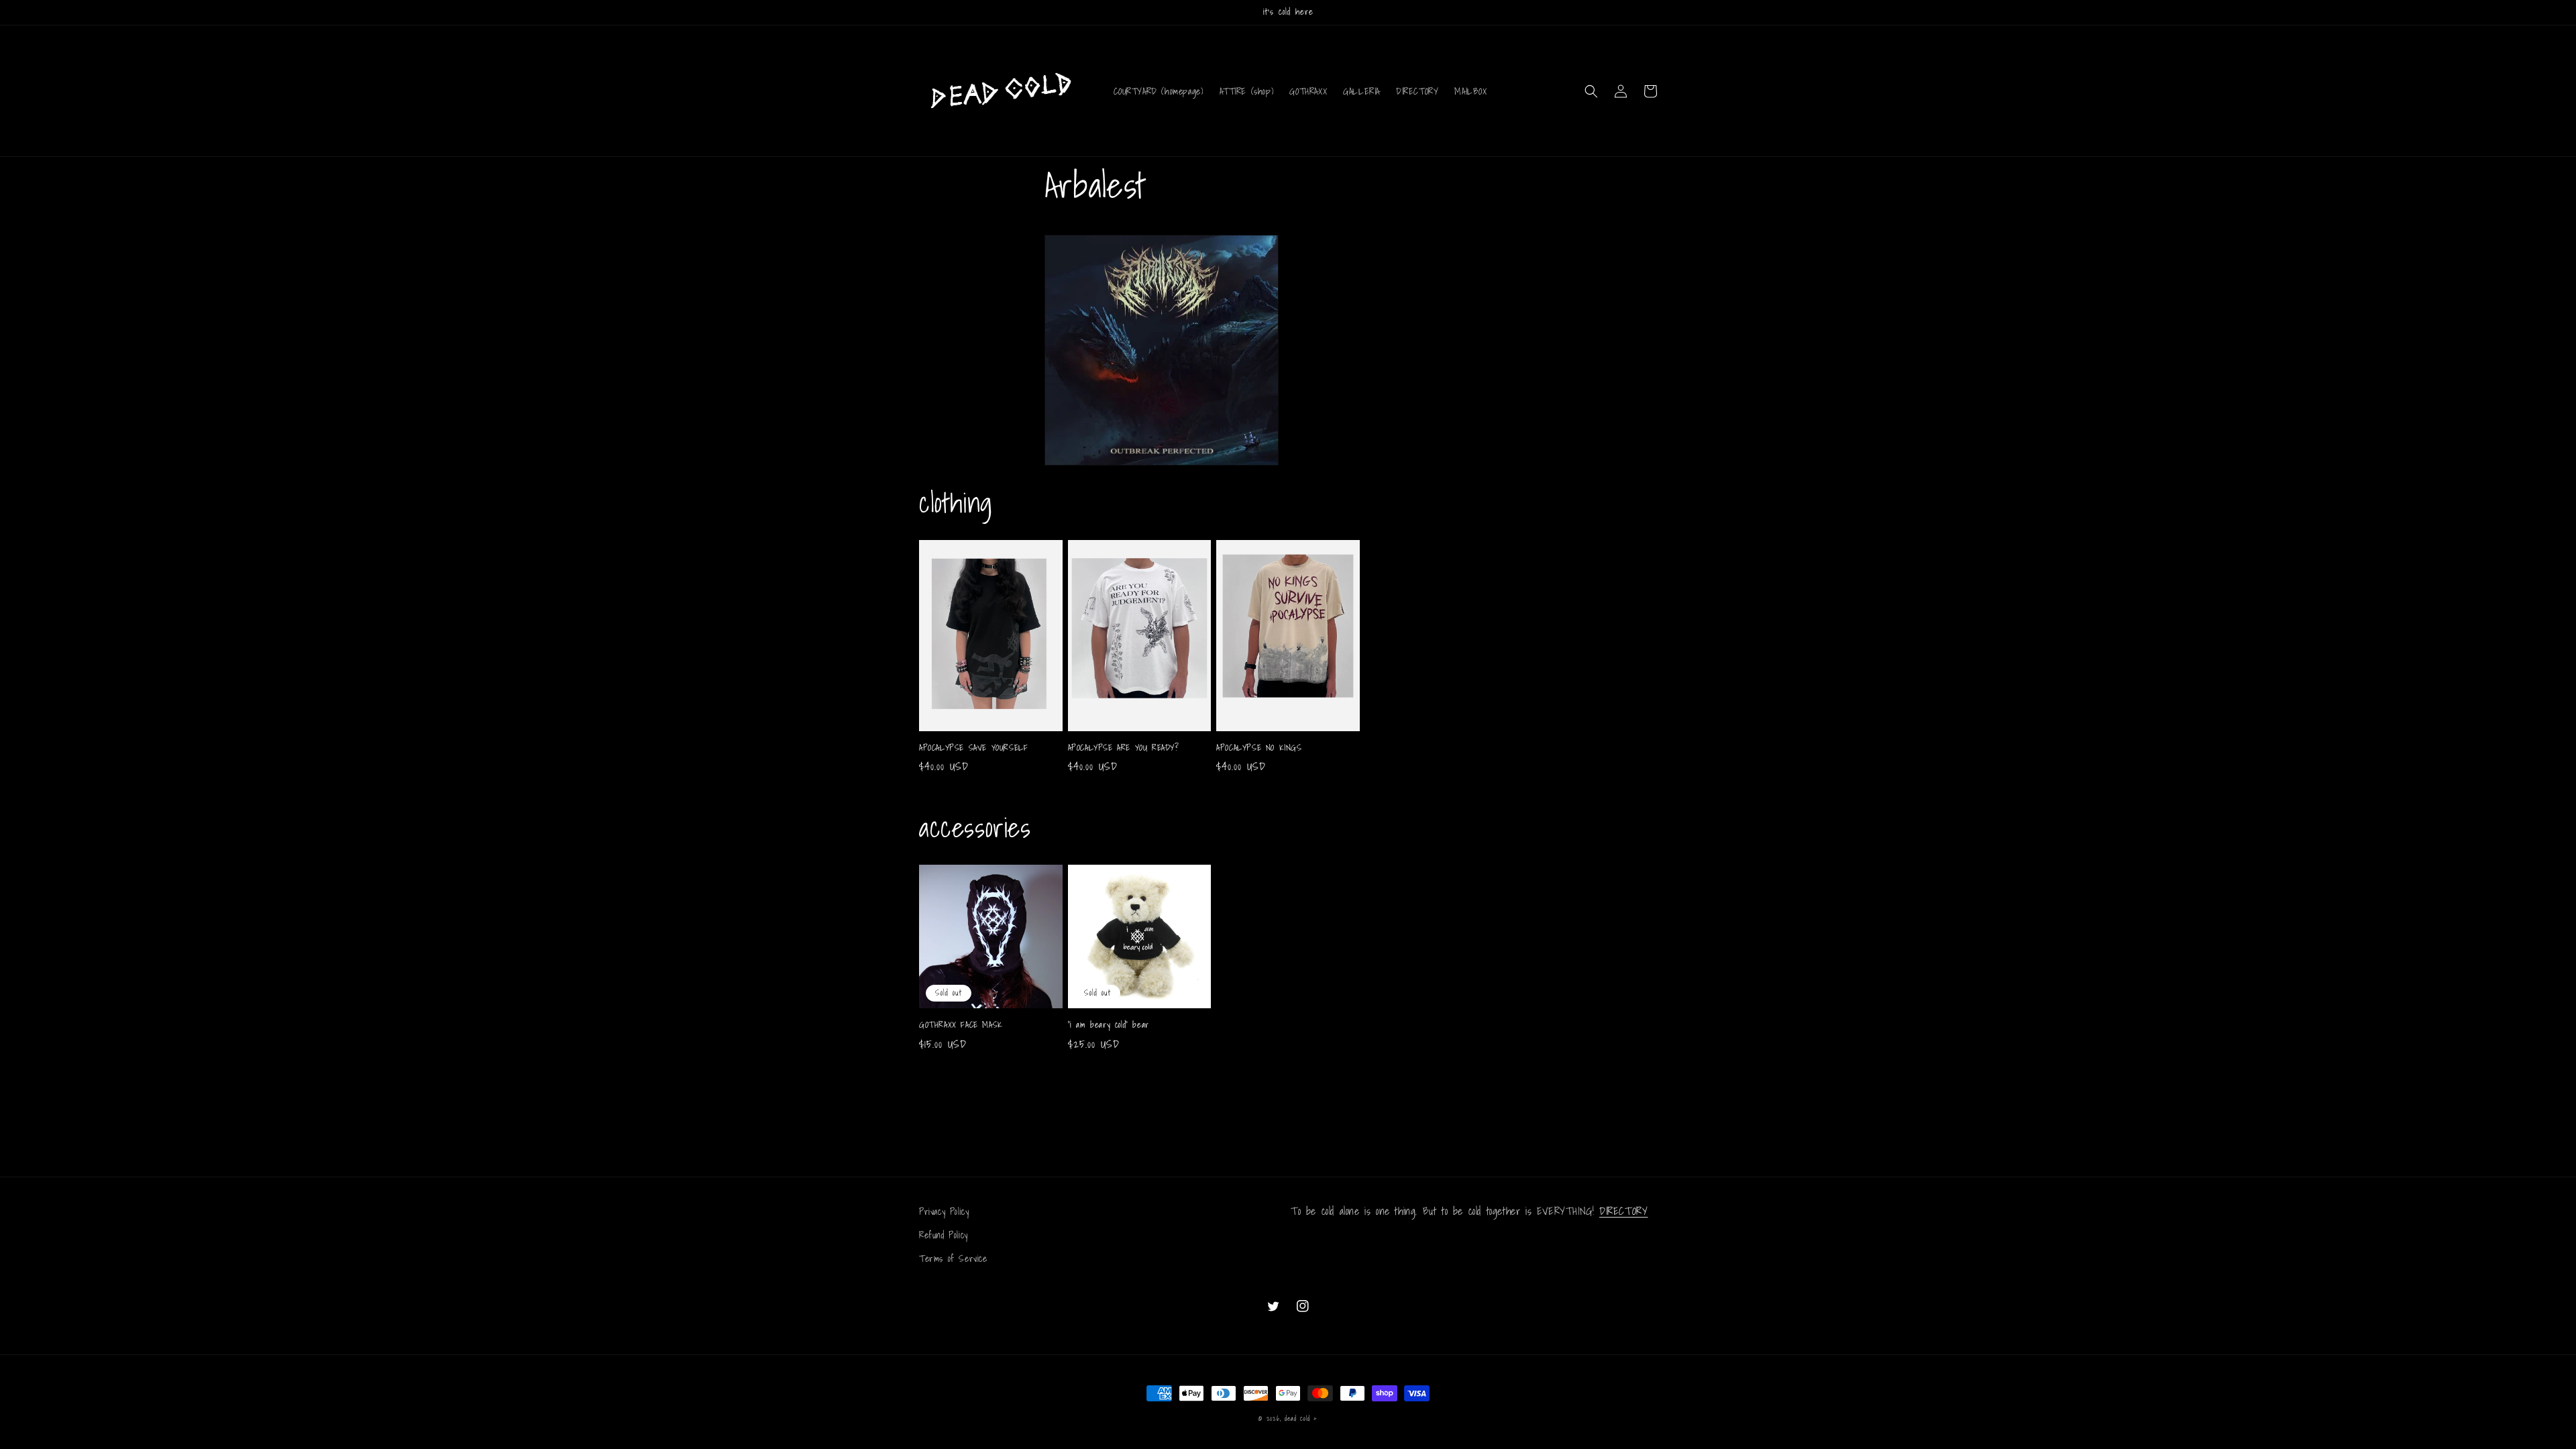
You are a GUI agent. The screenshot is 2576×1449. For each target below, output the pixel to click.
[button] (1591, 91)
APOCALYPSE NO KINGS (1259, 748)
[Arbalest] (1162, 464)
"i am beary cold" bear (1109, 1025)
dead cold (1297, 1418)
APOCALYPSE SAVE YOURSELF (973, 748)
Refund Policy (944, 1235)
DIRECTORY (1623, 1211)
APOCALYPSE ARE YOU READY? (1124, 748)
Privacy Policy (944, 1212)
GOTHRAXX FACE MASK (961, 1025)
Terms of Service (953, 1258)
